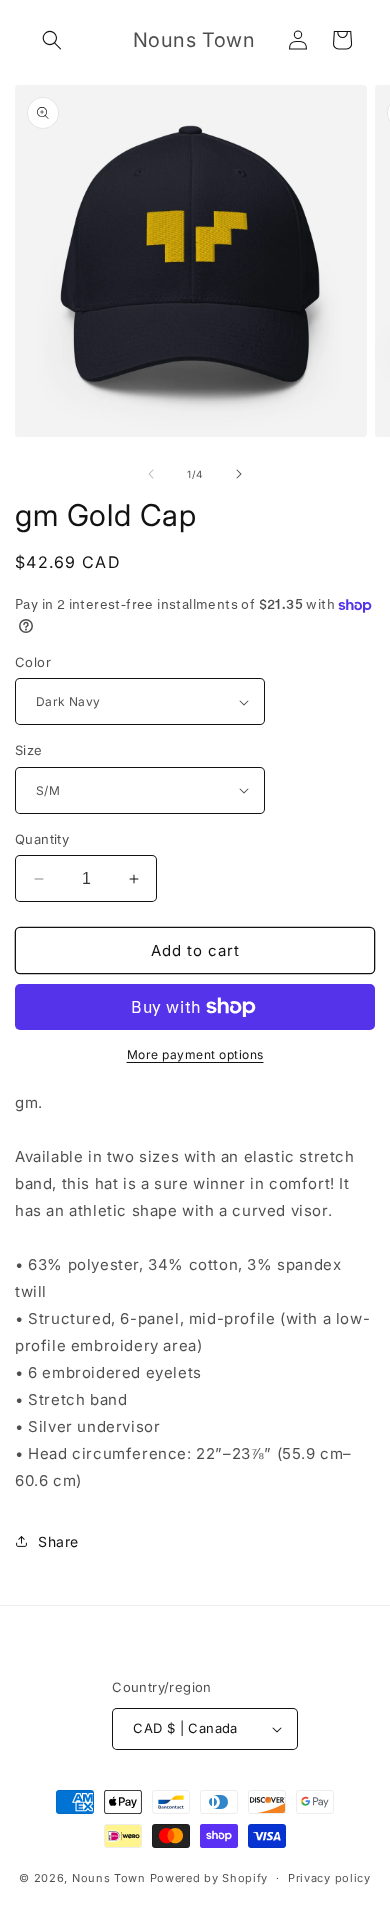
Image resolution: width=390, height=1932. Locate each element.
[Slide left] (151, 474)
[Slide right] (239, 474)
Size (29, 750)
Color (33, 662)
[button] (52, 40)
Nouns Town (109, 1878)
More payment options (195, 1054)
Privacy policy (329, 1878)
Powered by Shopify (209, 1878)
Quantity (42, 839)
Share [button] (58, 1541)
